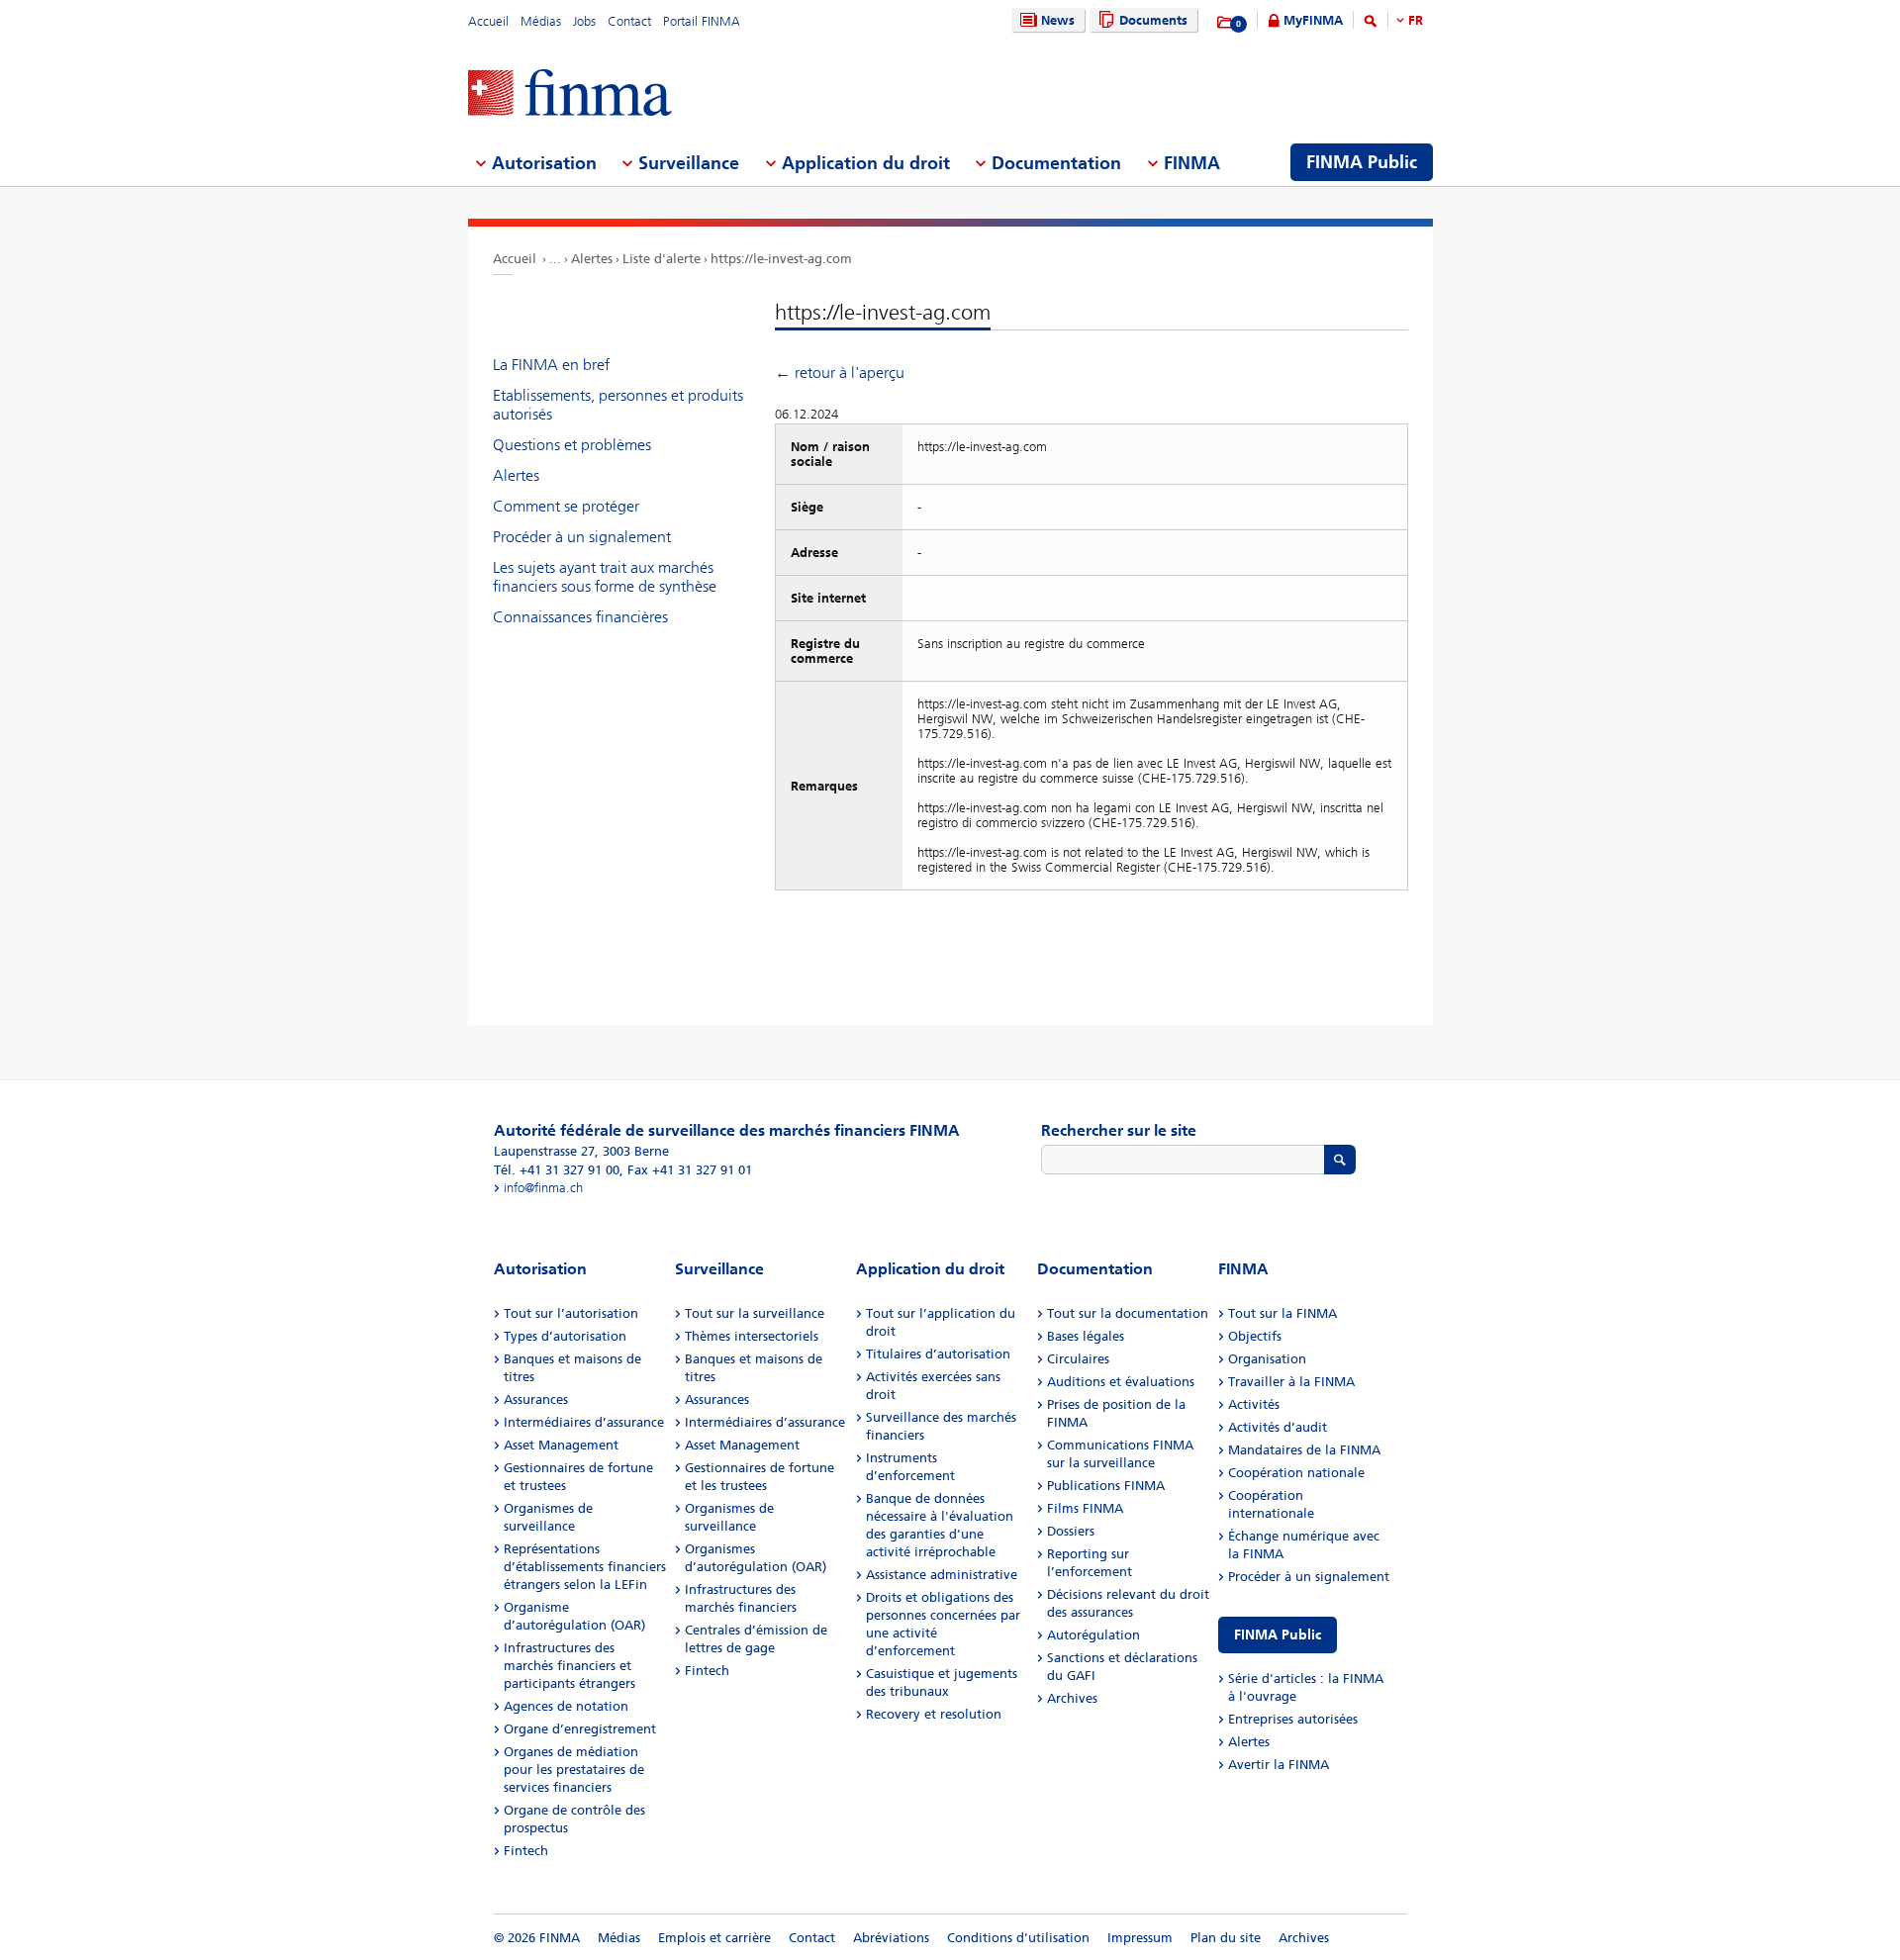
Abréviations (891, 1938)
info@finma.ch (543, 1188)
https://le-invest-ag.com (781, 259)
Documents (1153, 20)
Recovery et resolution (934, 1714)
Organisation (1267, 1359)
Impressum (1140, 1938)
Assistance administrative (942, 1575)
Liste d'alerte (662, 259)
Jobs (584, 21)
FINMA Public (1278, 1635)
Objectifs (1255, 1336)
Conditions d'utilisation (1018, 1938)
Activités (1254, 1404)
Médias (541, 21)
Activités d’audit (1278, 1427)
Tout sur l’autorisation (571, 1313)
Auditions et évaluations (1121, 1382)
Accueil (488, 21)
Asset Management (561, 1445)
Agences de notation (566, 1706)
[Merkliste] (1226, 23)
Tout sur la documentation (1128, 1313)
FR (1416, 20)
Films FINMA (1085, 1508)
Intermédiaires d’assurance (584, 1422)
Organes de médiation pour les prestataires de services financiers (574, 1770)
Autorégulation (1093, 1635)
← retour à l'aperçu (840, 373)
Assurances (536, 1400)
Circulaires (1078, 1359)
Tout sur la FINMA (1282, 1313)
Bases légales (1086, 1336)
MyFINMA (1313, 20)
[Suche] (1371, 24)
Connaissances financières (580, 617)
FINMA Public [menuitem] (1362, 162)
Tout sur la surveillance (755, 1313)
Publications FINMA (1106, 1486)
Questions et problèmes (572, 445)
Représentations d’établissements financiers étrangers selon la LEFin (585, 1567)
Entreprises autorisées (1293, 1719)
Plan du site (1226, 1938)
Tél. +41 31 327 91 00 (557, 1170)
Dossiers (1071, 1531)
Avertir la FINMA (1279, 1765)
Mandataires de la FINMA (1304, 1450)
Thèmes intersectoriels (752, 1336)
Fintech (526, 1851)
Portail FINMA (702, 21)
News (1058, 20)
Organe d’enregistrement (580, 1729)
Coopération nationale (1296, 1473)
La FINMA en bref (551, 365)
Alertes (592, 259)
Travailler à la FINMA (1291, 1382)
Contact (629, 21)
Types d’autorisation (565, 1336)
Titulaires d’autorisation (938, 1354)
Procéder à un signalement (582, 537)
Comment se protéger (566, 506)
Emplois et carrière (714, 1938)
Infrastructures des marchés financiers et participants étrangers (570, 1666)
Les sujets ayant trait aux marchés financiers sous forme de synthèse (605, 577)
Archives (1072, 1698)
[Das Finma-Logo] (570, 94)
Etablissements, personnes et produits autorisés (618, 405)
